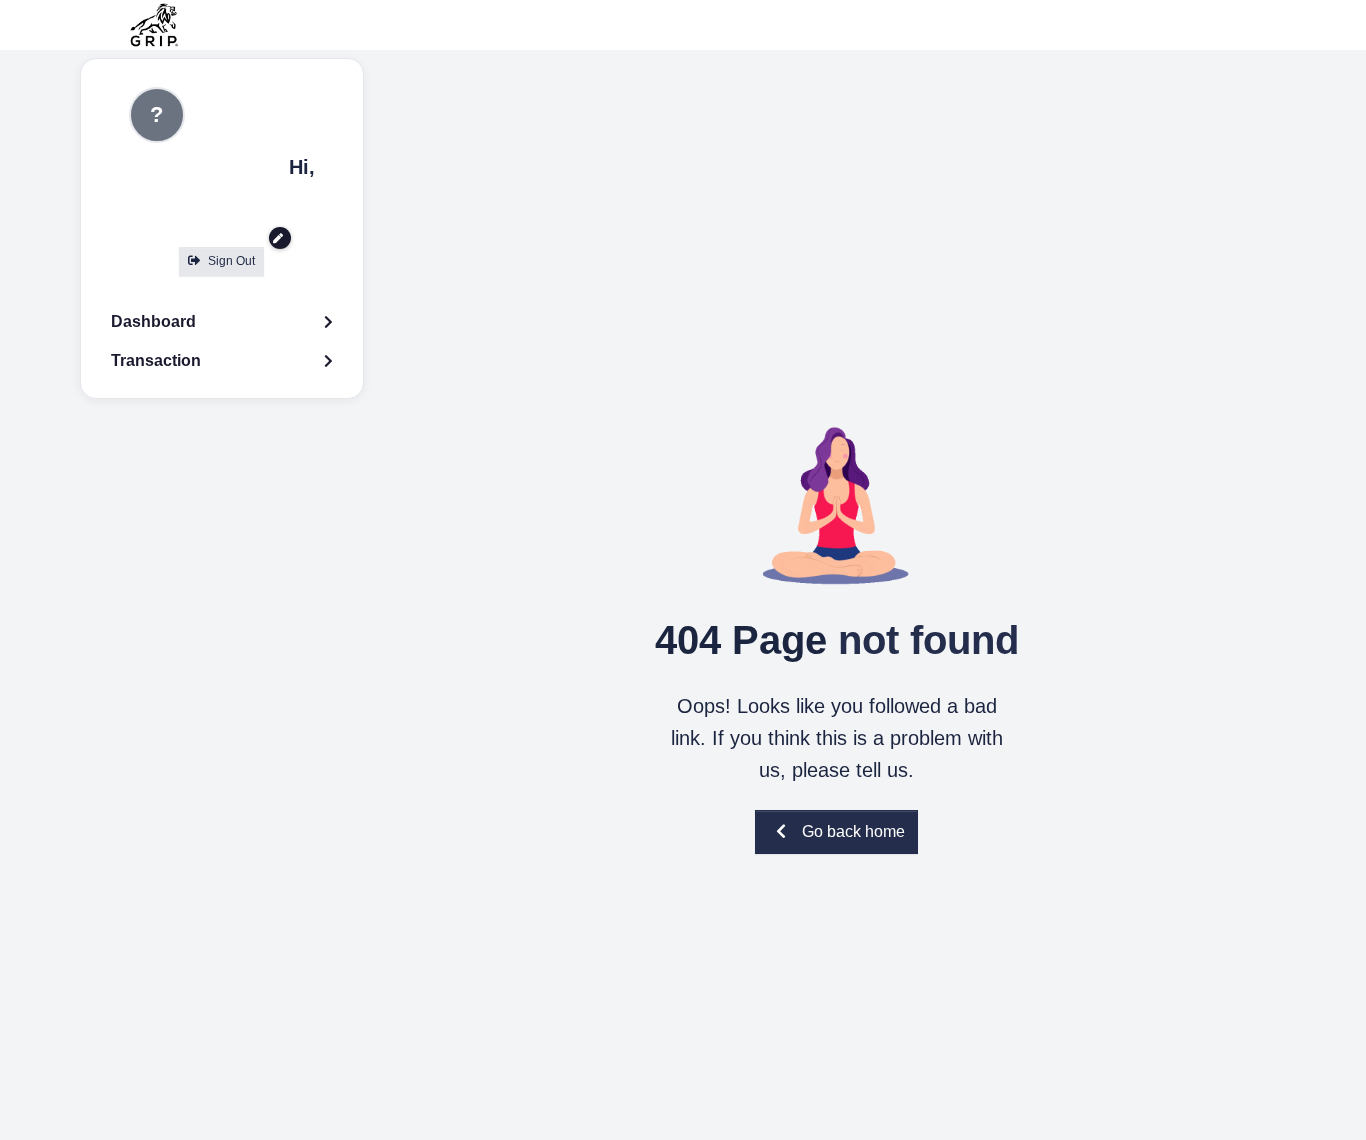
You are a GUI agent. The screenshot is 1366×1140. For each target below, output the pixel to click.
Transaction (156, 360)
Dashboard (153, 321)
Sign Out (231, 261)
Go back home (853, 831)
